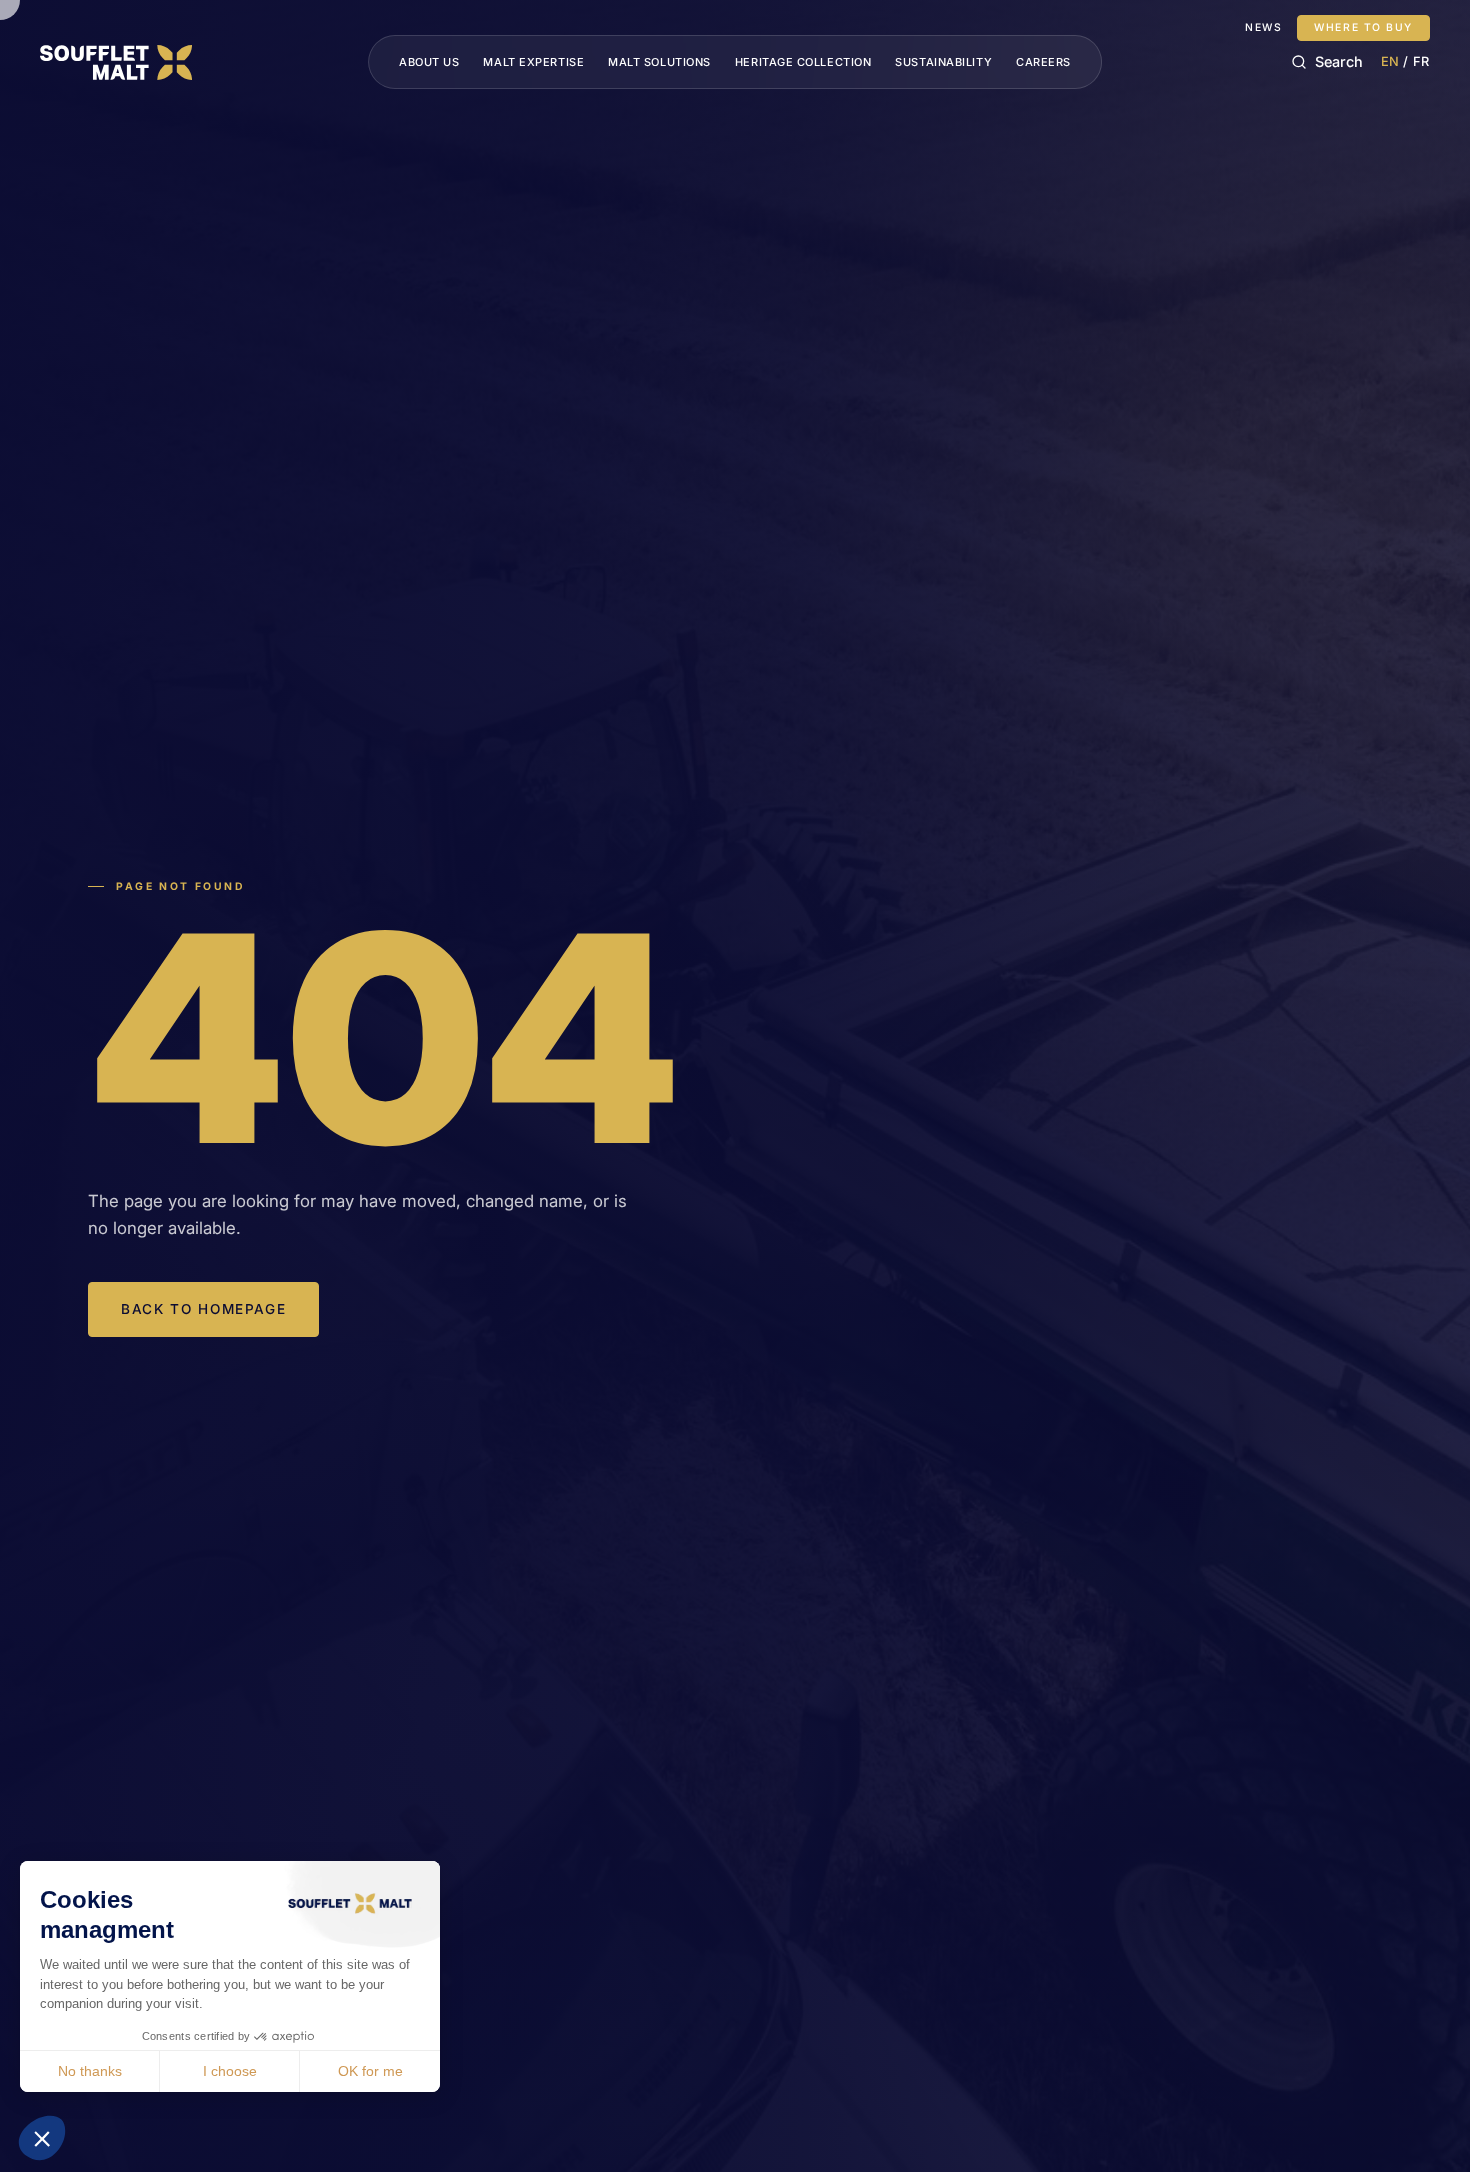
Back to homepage (203, 1309)
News (1263, 28)
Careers (1043, 62)
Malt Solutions (659, 62)
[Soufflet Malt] (116, 62)
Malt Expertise (533, 62)
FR (1421, 61)
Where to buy (1363, 27)
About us (429, 62)
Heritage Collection (803, 62)
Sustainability (943, 62)
